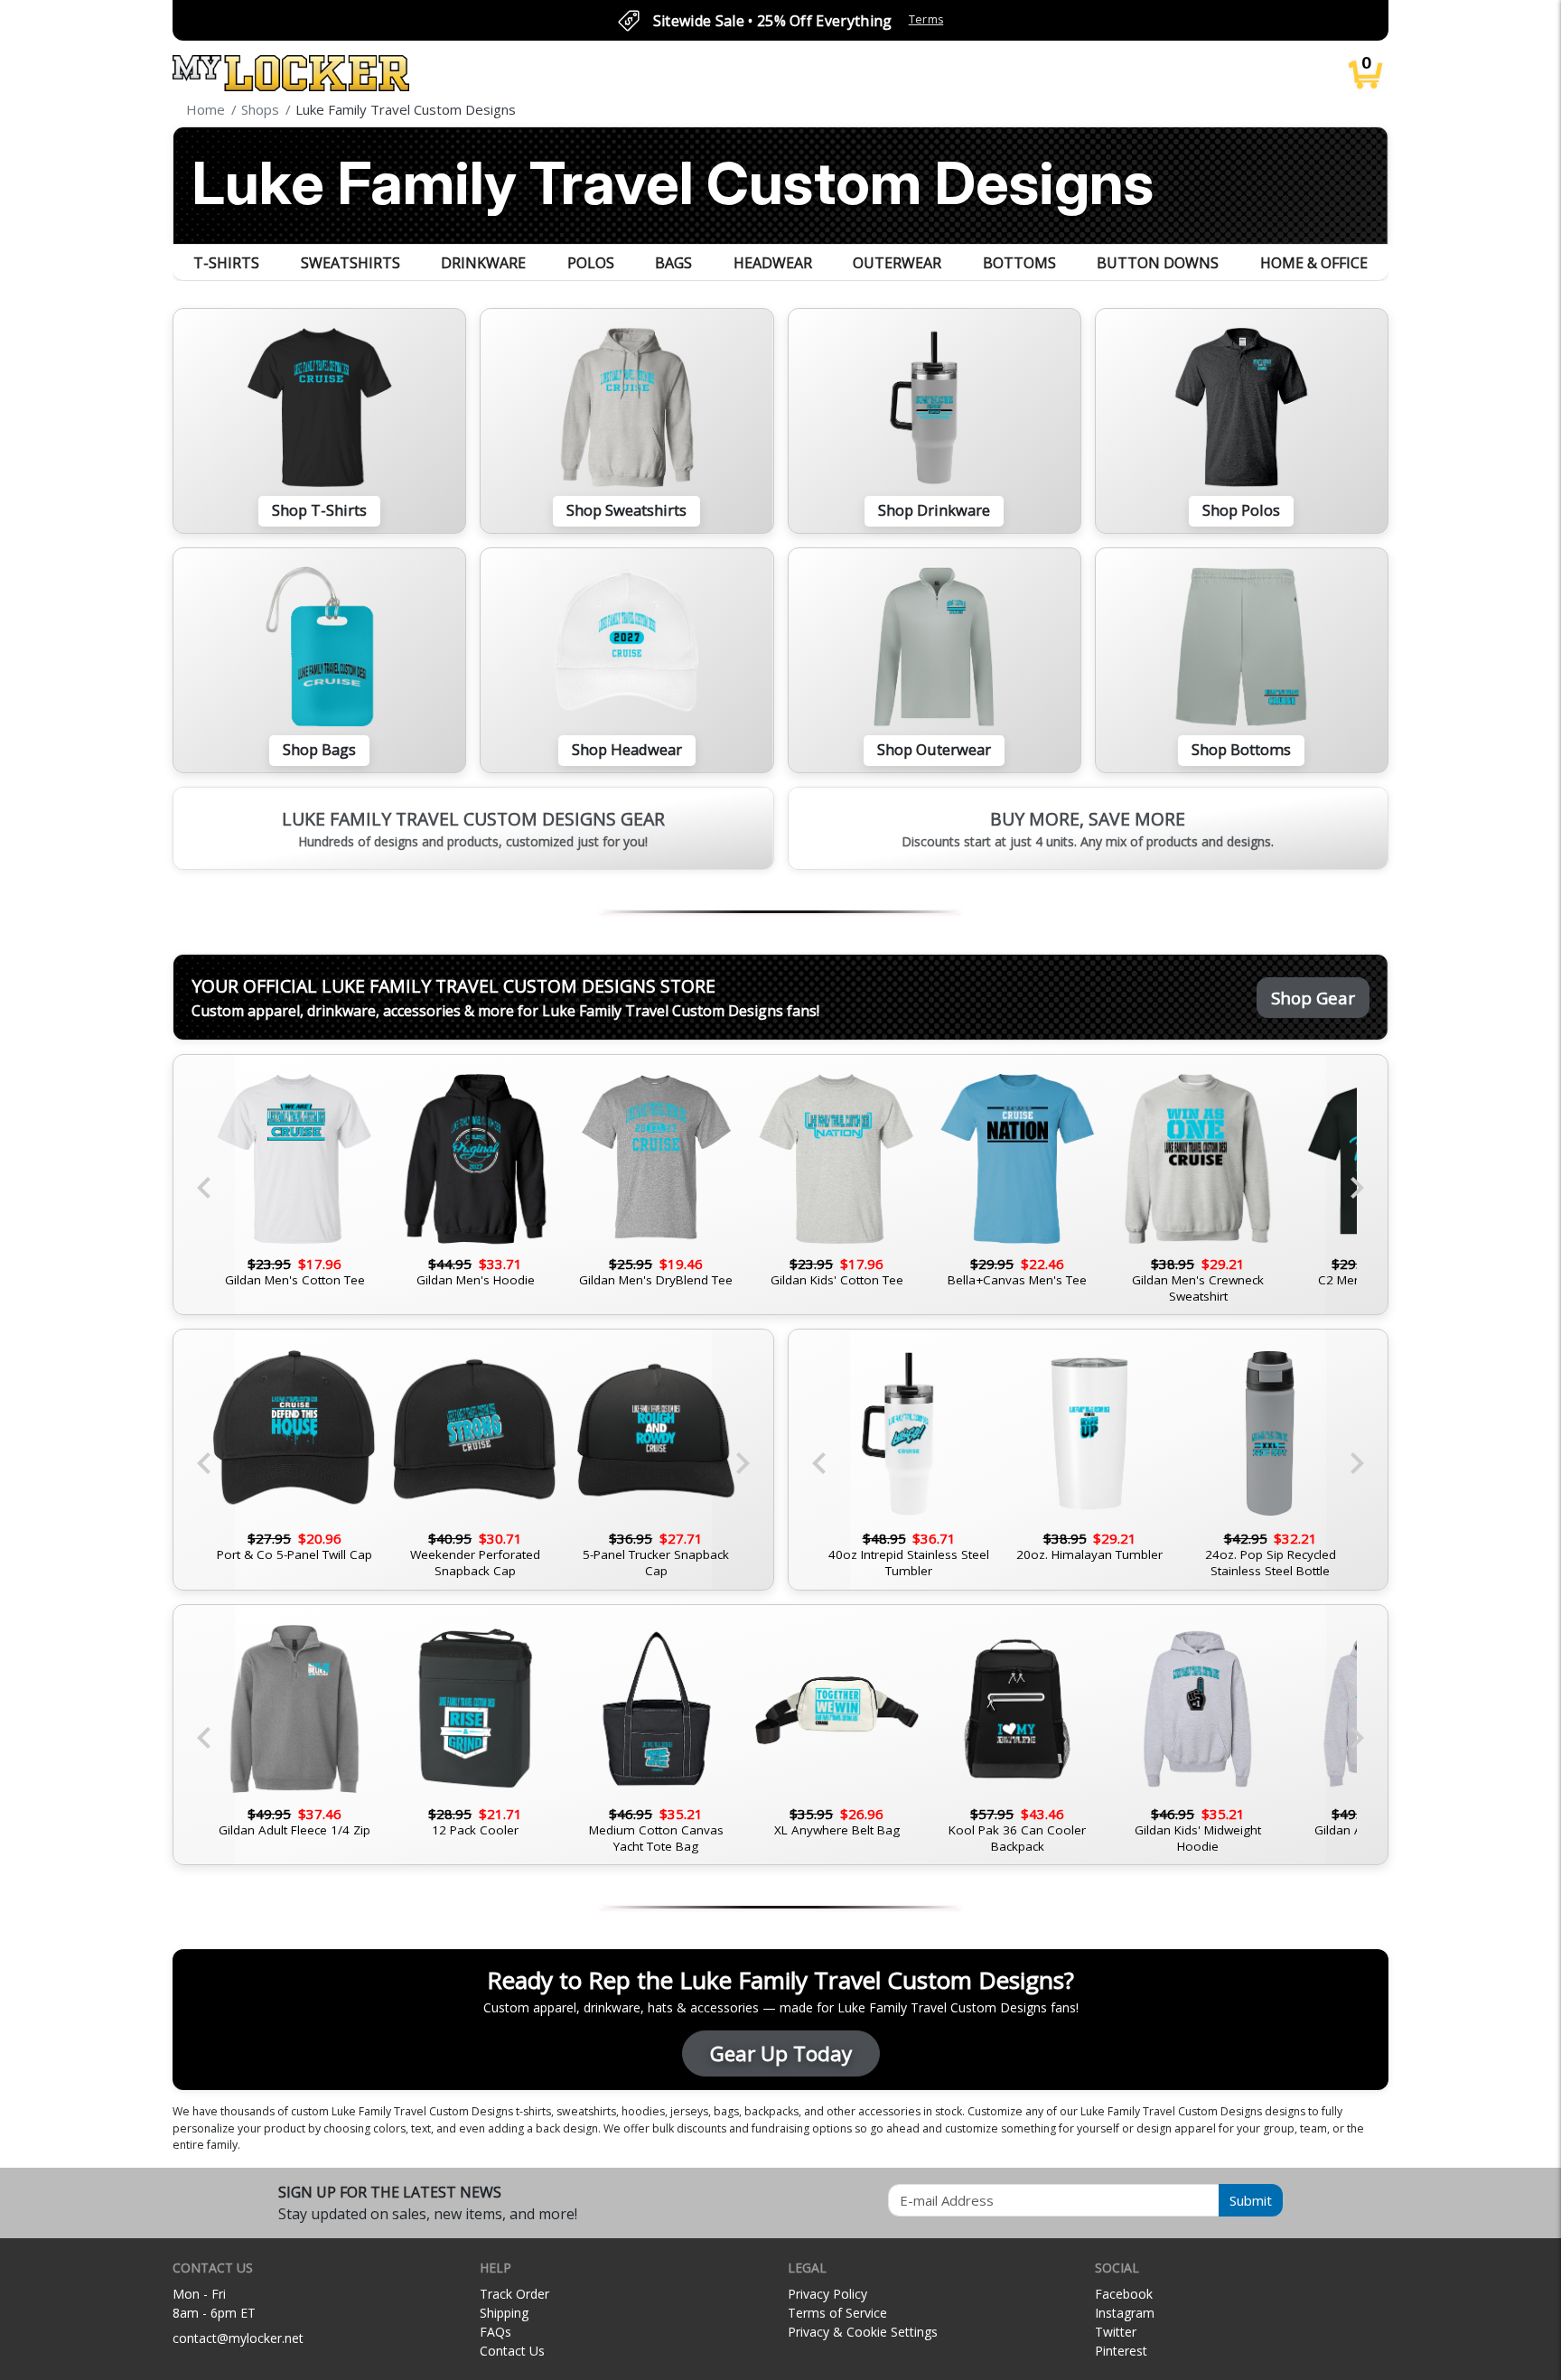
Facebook (1124, 2294)
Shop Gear (1313, 998)
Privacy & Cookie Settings (863, 2332)
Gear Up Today (781, 2053)
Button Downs (1158, 263)
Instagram (1125, 2313)
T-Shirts (226, 263)
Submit (1251, 2200)
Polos (591, 263)
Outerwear (897, 263)
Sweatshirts (351, 263)
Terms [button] (926, 19)
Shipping (504, 2313)
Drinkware (483, 263)
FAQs (495, 2332)
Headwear (773, 263)
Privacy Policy (827, 2294)
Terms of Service (837, 2313)
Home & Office (1314, 263)
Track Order (514, 2294)
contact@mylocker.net (238, 2338)
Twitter (1116, 2332)
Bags (673, 263)
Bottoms (1019, 263)
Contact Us (512, 2351)
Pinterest (1121, 2351)
